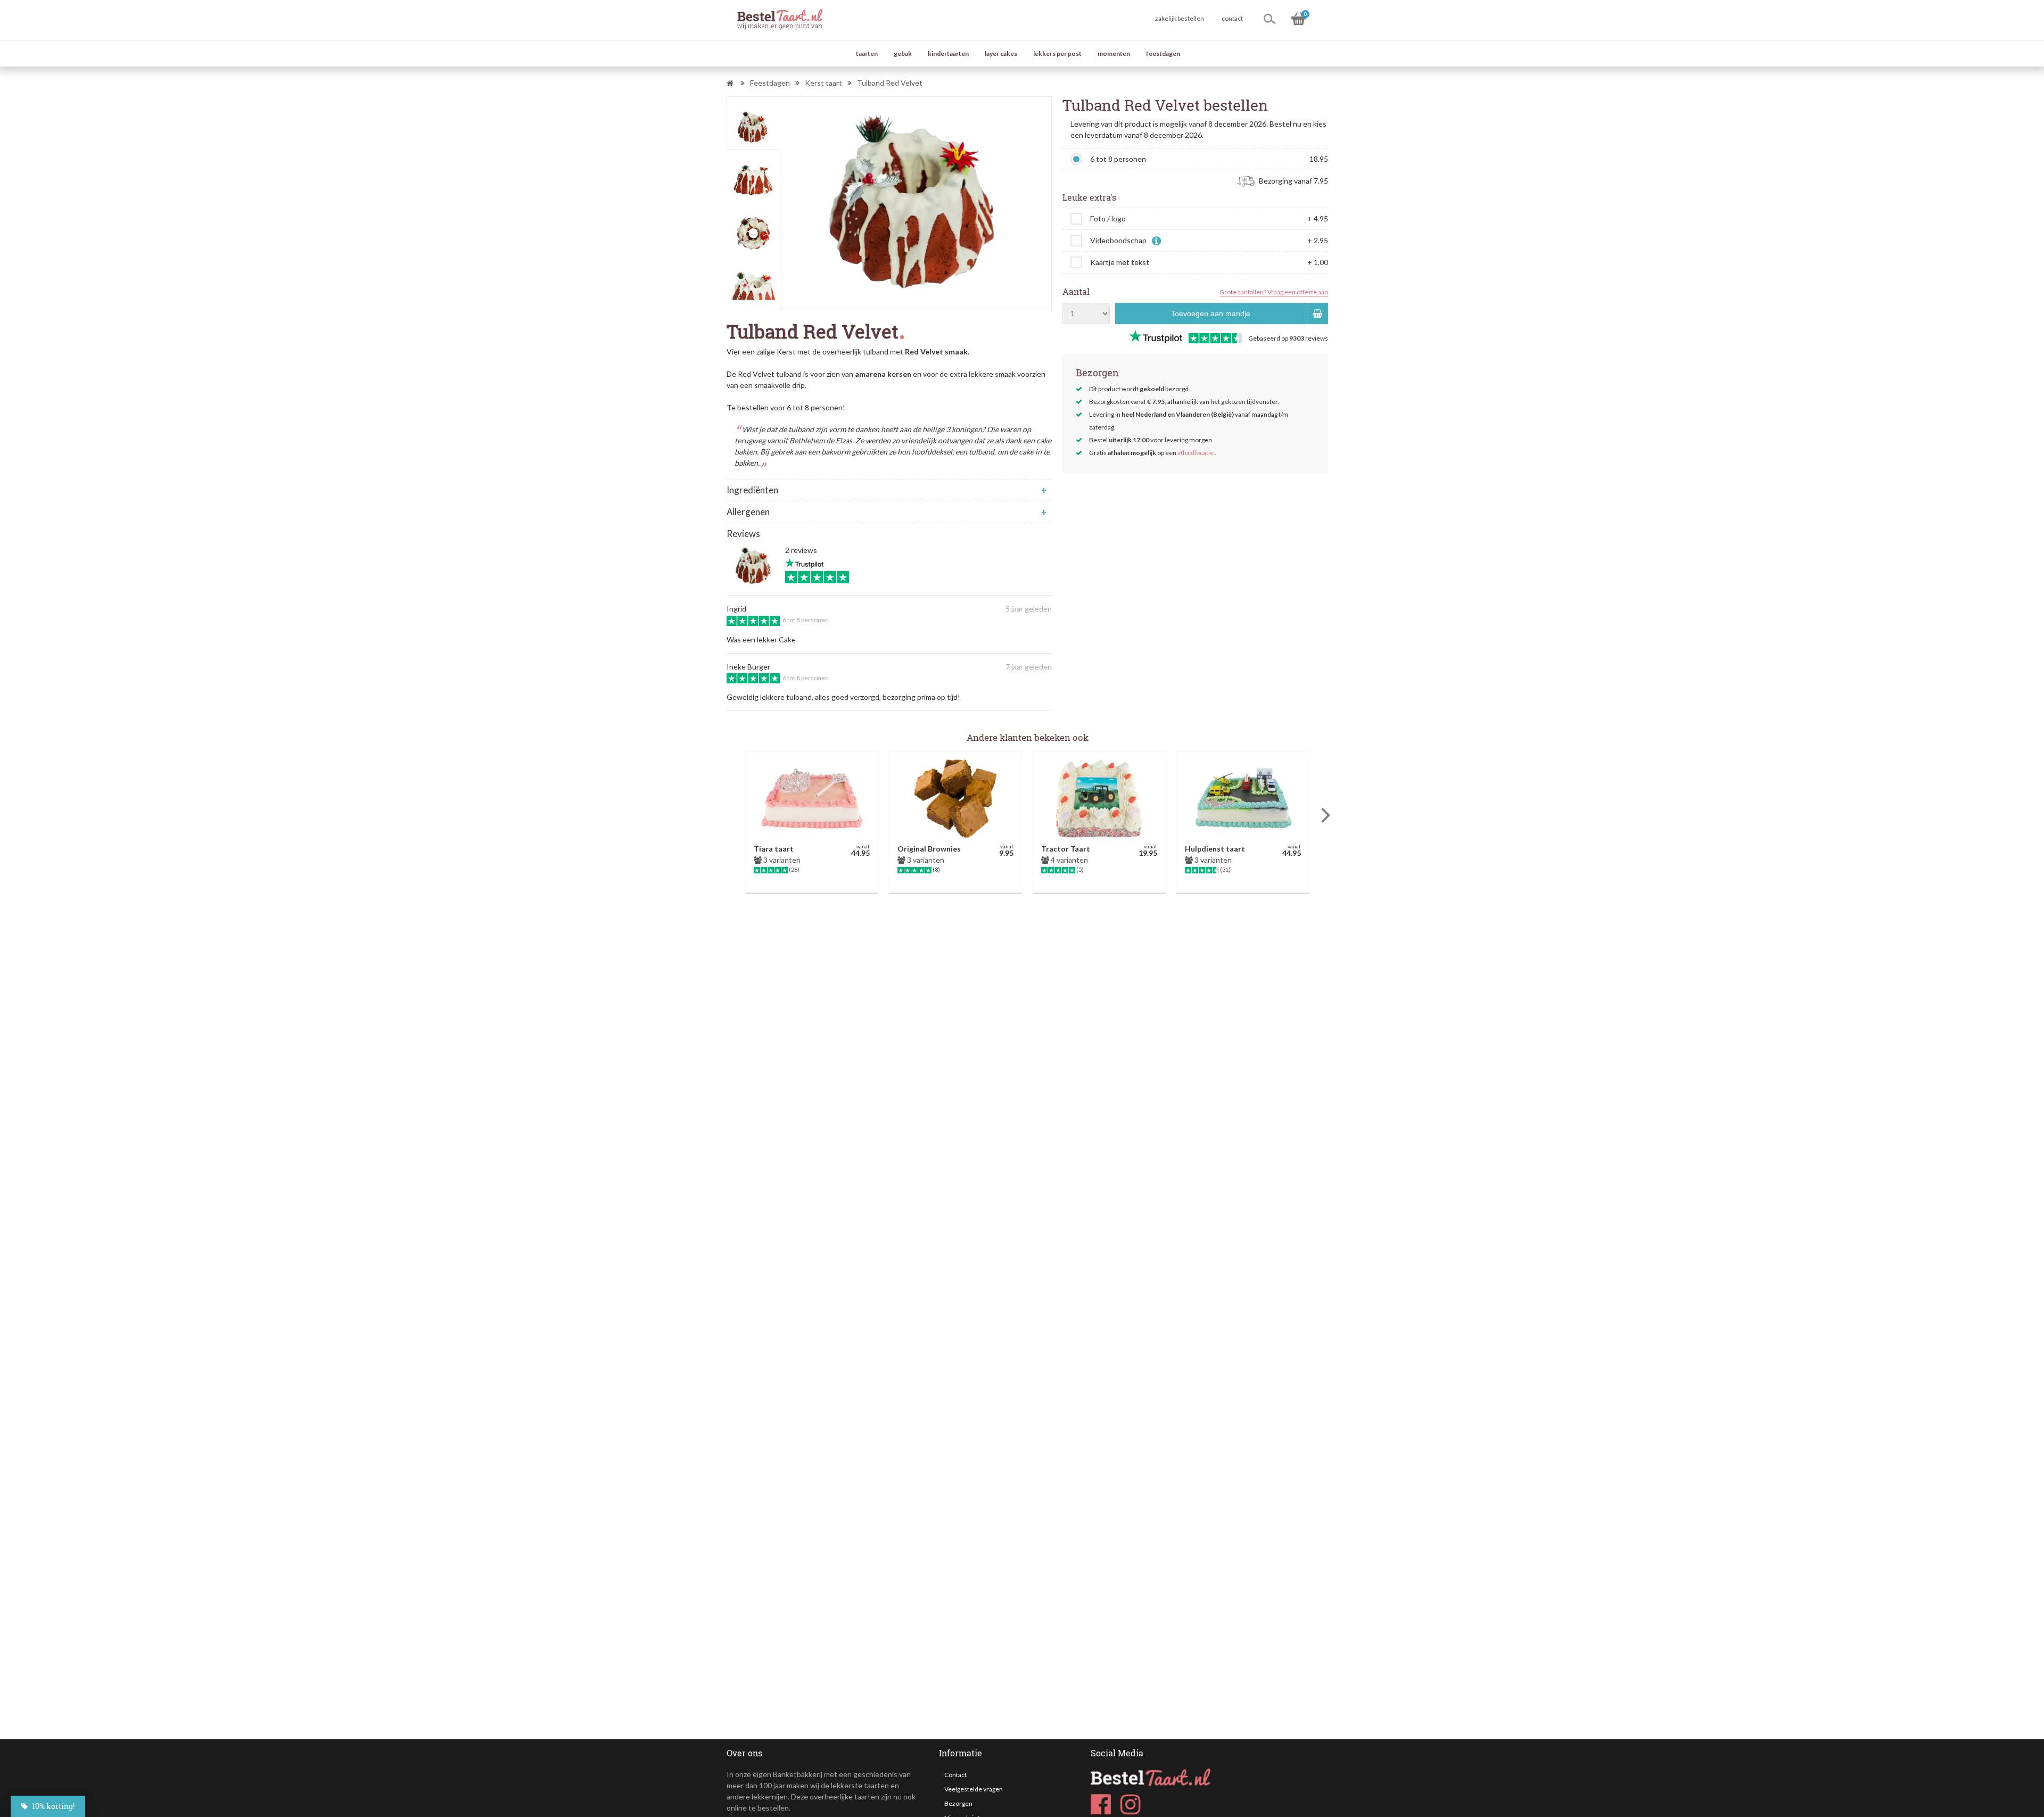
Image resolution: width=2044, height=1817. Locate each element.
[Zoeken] (1270, 19)
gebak (903, 53)
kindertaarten (948, 53)
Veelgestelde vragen (974, 1789)
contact (1232, 18)
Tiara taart (774, 849)
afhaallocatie (1196, 453)
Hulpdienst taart (1215, 849)
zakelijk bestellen (1180, 18)
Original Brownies (929, 849)
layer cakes (1001, 53)
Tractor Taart (1066, 849)
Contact (955, 1775)
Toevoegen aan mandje (1211, 313)
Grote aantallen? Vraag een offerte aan (1274, 292)
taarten (867, 53)
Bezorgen (958, 1803)
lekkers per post (1057, 53)
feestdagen (1163, 53)
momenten (1114, 53)
